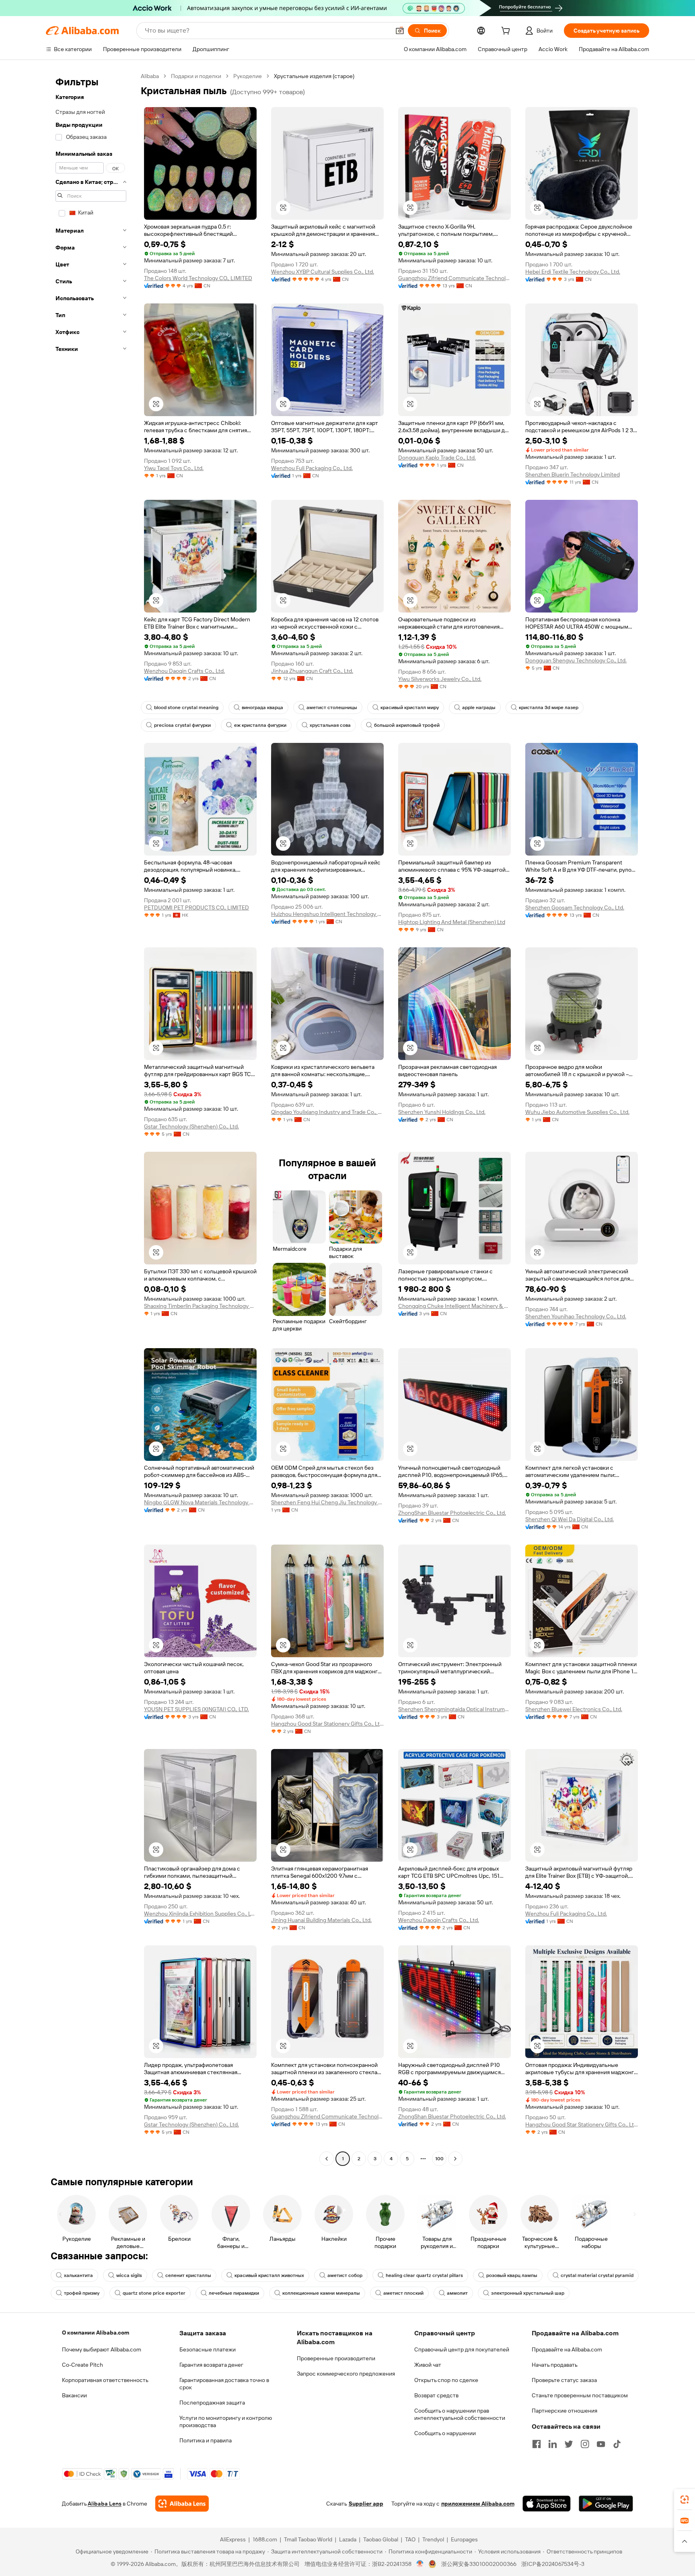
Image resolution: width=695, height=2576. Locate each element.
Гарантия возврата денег (211, 2365)
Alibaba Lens (105, 2504)
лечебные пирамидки (234, 2293)
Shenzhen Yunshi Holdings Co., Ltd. (442, 1112)
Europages (464, 2539)
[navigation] (91, 1118)
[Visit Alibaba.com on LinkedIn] (553, 2444)
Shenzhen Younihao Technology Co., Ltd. (576, 1316)
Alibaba (150, 76)
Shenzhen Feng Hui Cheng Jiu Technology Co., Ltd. (327, 1502)
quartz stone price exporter (154, 2293)
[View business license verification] (420, 2564)
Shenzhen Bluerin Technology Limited (573, 474)
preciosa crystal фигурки (182, 725)
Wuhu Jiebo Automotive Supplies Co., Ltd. (577, 1112)
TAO (410, 2539)
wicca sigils (129, 2275)
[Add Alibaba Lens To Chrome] (182, 2504)
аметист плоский (403, 2293)
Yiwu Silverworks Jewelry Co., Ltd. (440, 679)
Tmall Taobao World (308, 2539)
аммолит (457, 2293)
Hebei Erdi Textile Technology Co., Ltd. (573, 272)
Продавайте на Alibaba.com (567, 2349)
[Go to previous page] (327, 2159)
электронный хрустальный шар (528, 2293)
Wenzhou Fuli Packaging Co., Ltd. (312, 468)
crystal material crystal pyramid (597, 2275)
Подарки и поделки (196, 76)
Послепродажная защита (212, 2403)
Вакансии (74, 2395)
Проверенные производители (336, 2358)
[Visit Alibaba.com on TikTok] (617, 2444)
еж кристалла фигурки (260, 725)
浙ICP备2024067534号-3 (553, 2564)
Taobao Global (381, 2539)
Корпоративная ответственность (105, 2380)
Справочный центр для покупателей (462, 2349)
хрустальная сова (330, 725)
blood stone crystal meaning (186, 707)
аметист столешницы (332, 707)
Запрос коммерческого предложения (346, 2374)
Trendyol (433, 2539)
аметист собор (345, 2275)
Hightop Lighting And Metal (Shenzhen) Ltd (452, 922)
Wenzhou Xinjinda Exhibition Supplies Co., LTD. (200, 1914)
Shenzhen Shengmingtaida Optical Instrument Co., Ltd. (454, 1709)
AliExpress (233, 2539)
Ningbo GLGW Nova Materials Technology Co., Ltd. (200, 1502)
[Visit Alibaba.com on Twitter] (569, 2444)
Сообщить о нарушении (445, 2433)
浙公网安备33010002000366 (479, 2564)
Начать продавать (555, 2365)
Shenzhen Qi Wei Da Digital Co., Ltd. (570, 1519)
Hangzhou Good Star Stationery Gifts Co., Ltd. (327, 1724)
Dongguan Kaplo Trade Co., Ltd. (437, 458)
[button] (400, 31)
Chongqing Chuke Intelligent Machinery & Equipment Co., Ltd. (454, 1306)
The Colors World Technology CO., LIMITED (198, 278)
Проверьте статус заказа (564, 2380)
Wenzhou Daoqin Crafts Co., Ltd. (184, 671)
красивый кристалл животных (269, 2275)
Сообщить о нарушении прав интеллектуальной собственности (460, 2414)
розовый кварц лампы (512, 2275)
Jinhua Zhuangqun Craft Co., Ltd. (312, 671)
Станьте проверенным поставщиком (580, 2395)
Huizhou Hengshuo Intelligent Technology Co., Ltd (327, 914)
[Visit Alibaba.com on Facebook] (537, 2444)
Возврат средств (436, 2395)
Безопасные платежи (208, 2349)
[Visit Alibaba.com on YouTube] (601, 2444)
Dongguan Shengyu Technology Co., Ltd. (576, 660)
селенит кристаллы (188, 2275)
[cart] (507, 32)
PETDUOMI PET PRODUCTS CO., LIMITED (196, 907)
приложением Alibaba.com (478, 2504)
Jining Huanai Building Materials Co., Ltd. (321, 1920)
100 (439, 2159)
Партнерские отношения (564, 2411)
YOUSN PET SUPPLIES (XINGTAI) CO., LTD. (196, 1709)
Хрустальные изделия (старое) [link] (314, 76)
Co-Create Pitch (82, 2365)
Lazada (348, 2539)
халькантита (78, 2275)
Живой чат (428, 2365)
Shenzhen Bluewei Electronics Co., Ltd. (574, 1709)
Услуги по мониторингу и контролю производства (226, 2421)
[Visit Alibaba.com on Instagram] (585, 2444)
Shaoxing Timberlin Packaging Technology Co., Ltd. (200, 1306)
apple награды (479, 707)
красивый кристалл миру (410, 707)
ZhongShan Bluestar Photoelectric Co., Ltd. (452, 1513)
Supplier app (366, 2504)
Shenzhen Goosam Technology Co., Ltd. (575, 907)
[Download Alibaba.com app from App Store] (547, 2504)
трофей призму (82, 2293)
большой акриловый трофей (407, 725)
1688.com (265, 2539)
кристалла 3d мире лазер (549, 707)
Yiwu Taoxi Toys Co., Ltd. (174, 468)
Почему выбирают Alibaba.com (102, 2349)
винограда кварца (262, 707)
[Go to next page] (455, 2159)
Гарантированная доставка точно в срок (224, 2384)
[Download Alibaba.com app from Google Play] (606, 2504)
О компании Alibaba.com (96, 2333)
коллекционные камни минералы (321, 2293)
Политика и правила (206, 2440)
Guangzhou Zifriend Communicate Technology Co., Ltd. (454, 278)
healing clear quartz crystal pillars (424, 2275)
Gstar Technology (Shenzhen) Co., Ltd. (191, 1126)
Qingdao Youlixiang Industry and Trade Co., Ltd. (327, 1112)
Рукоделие (248, 76)
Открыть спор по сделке (446, 2380)
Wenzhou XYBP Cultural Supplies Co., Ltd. (323, 272)
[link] (685, 2500)
